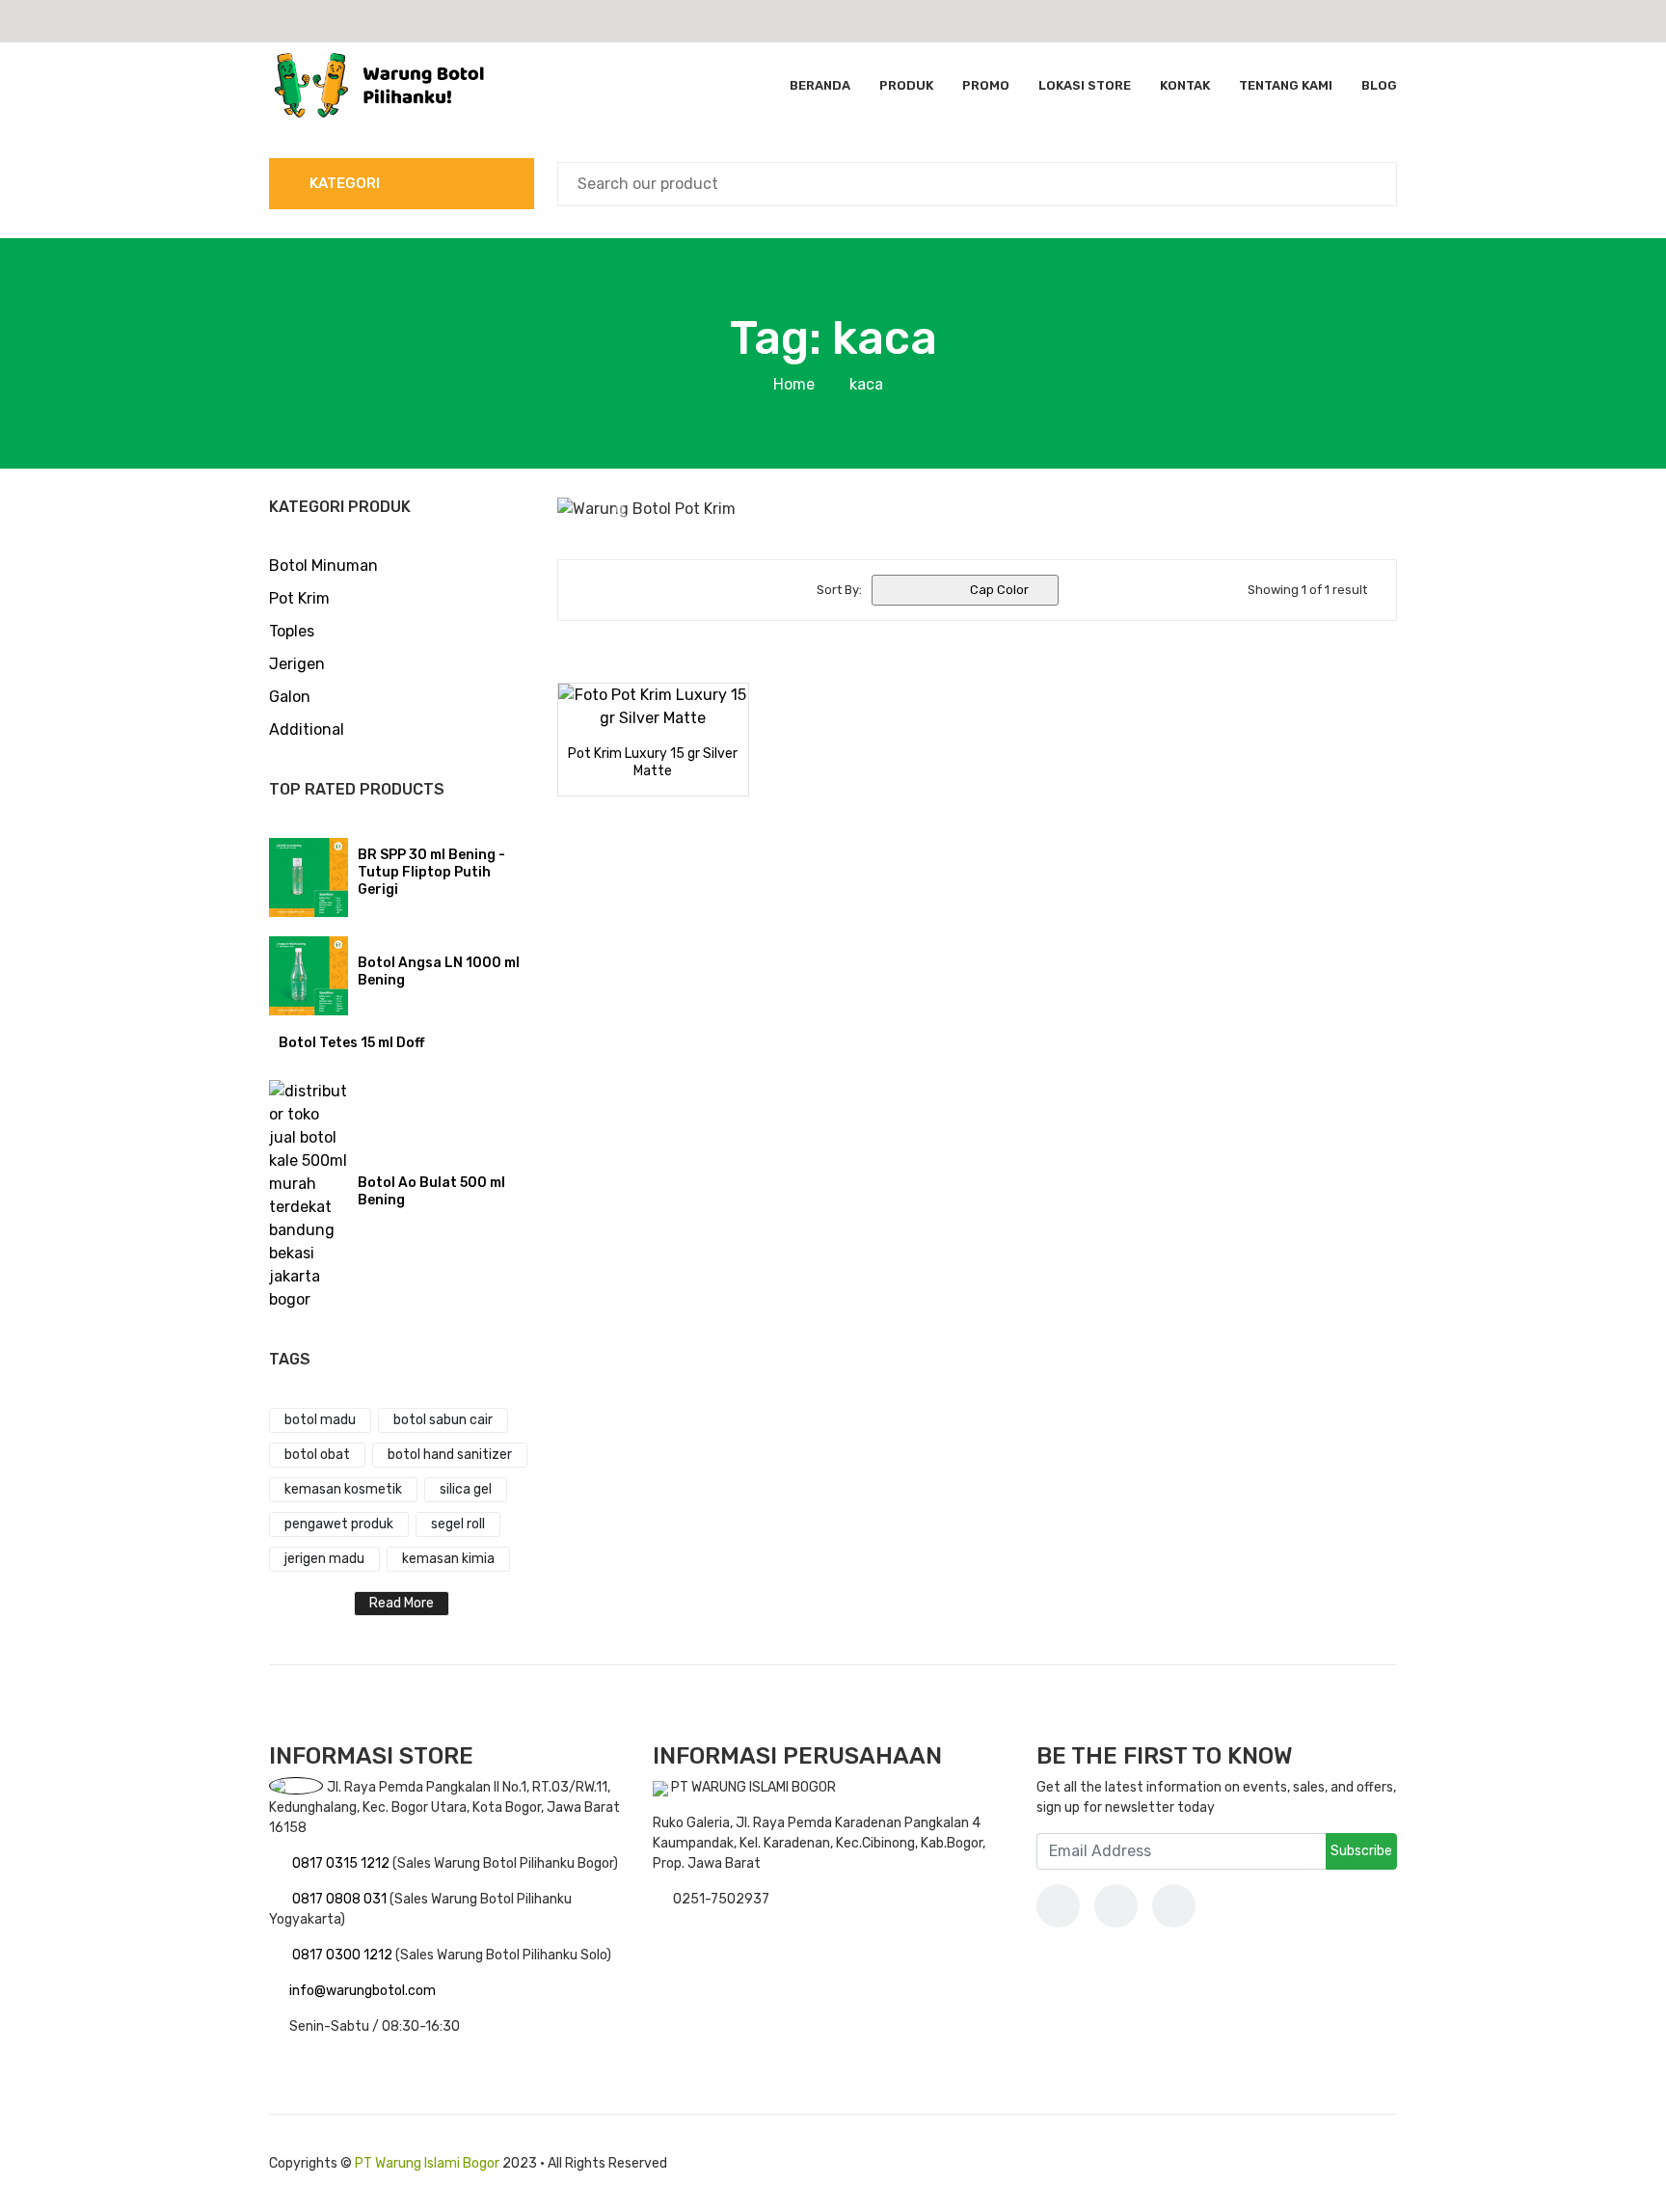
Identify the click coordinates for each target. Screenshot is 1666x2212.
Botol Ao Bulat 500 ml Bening (431, 1191)
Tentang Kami (1286, 85)
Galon (290, 697)
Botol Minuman (323, 566)
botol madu (320, 1420)
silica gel (466, 1489)
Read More (402, 1603)
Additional (307, 729)
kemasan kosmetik (343, 1489)
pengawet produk (339, 1524)
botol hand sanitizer (450, 1455)
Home (794, 384)
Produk (906, 85)
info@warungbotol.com (363, 1991)
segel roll (458, 1524)
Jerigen (297, 664)
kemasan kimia (448, 1559)
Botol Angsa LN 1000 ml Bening (439, 971)
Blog (1379, 85)
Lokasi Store (1085, 85)
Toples (292, 631)
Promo (986, 85)
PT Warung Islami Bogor (427, 2163)
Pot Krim (299, 598)
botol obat (317, 1455)
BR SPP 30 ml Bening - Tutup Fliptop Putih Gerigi (431, 872)
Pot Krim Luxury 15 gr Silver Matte (653, 762)
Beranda (820, 85)
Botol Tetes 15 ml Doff (351, 1043)
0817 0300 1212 (344, 1955)
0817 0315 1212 (342, 1863)
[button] (620, 509)
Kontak (1185, 85)
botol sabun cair (443, 1420)
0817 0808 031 (341, 1899)
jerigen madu (324, 1559)
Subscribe (1361, 1851)
